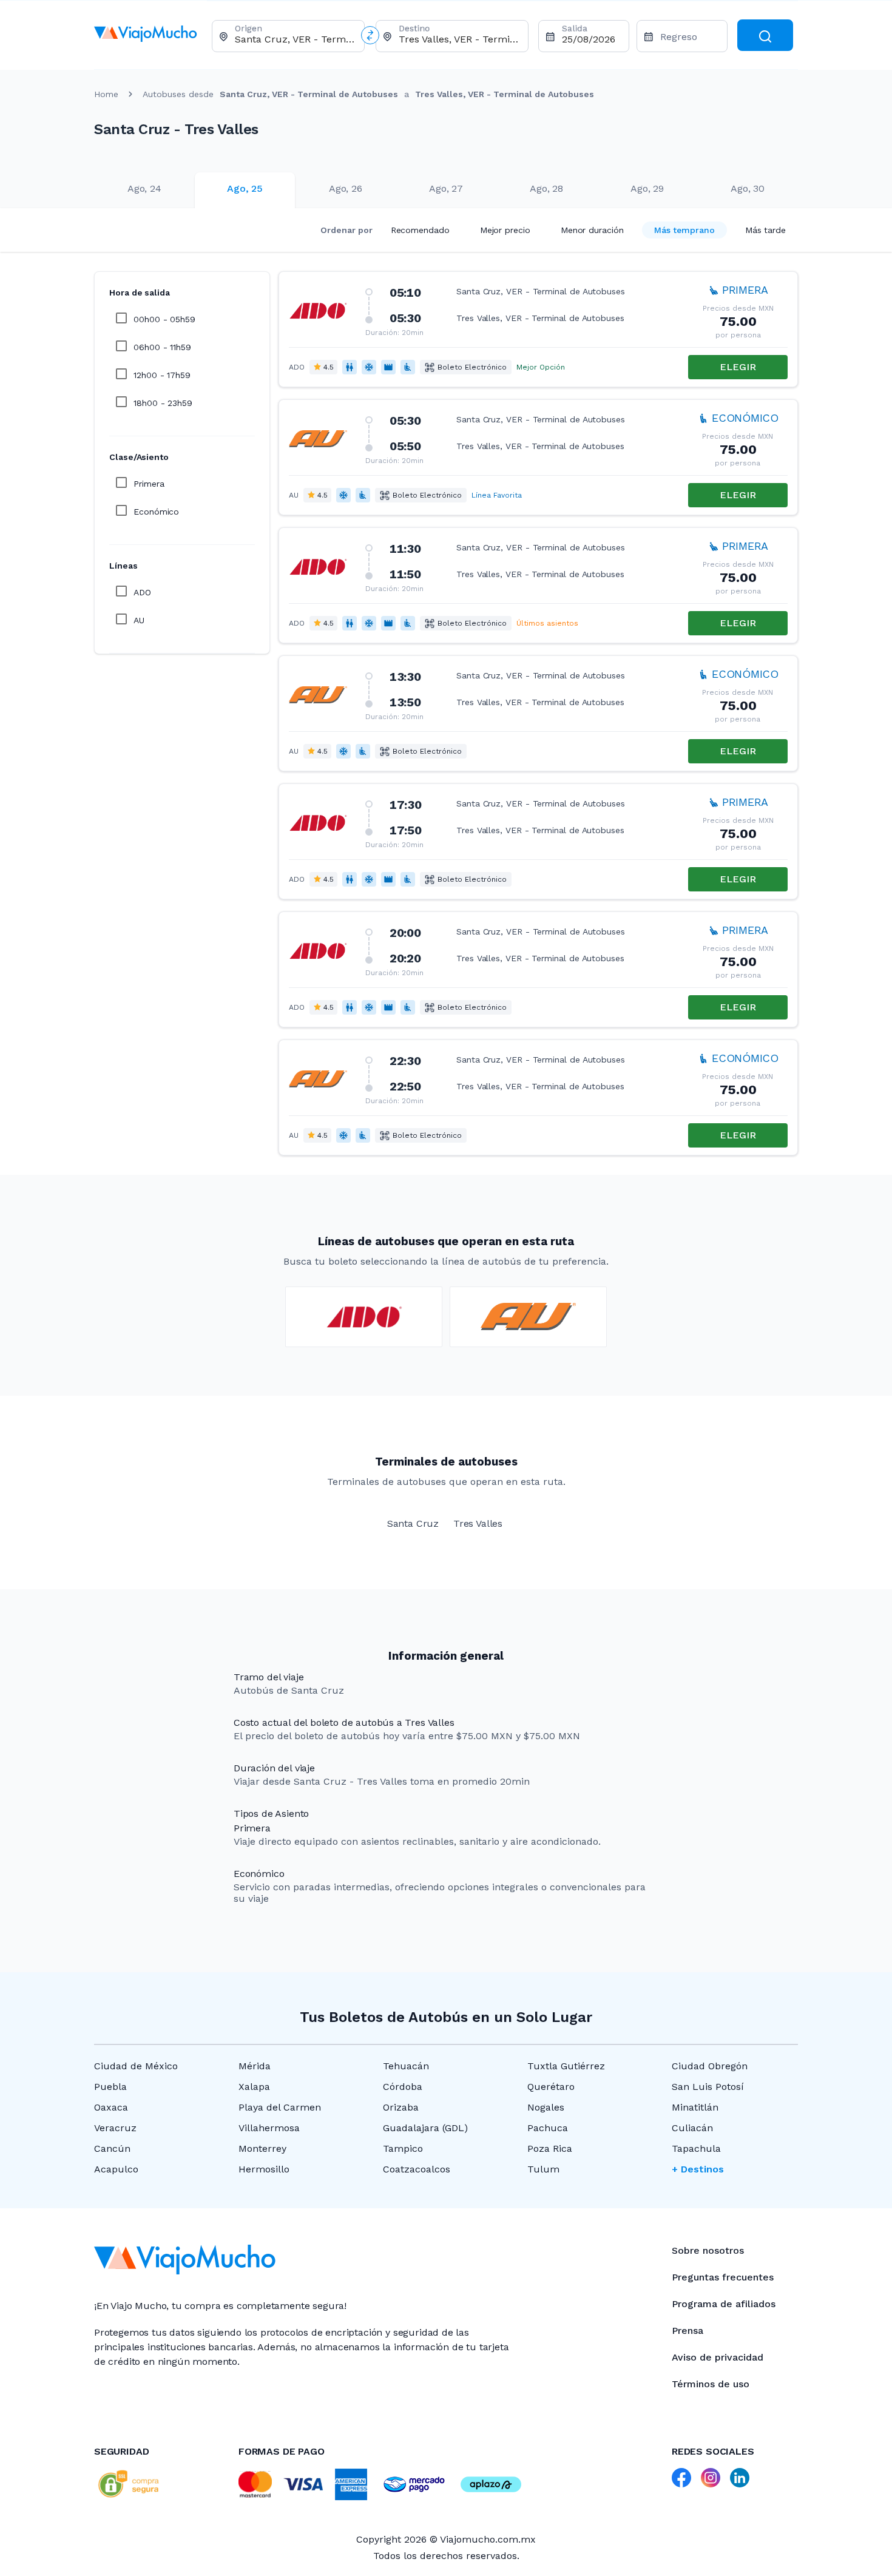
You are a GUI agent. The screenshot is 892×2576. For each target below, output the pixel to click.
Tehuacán (406, 2066)
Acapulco (116, 2169)
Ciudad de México (136, 2066)
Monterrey (262, 2148)
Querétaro (551, 2087)
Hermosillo (264, 2169)
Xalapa (254, 2087)
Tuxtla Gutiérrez (566, 2066)
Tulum (543, 2169)
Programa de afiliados (724, 2304)
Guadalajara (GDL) (425, 2128)
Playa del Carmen (280, 2107)
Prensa (688, 2331)
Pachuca (548, 2128)
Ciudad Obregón (710, 2066)
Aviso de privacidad (718, 2357)
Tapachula (696, 2148)
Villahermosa (269, 2128)
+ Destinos (698, 2169)
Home (106, 94)
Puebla (110, 2087)
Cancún (112, 2148)
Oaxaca (111, 2107)
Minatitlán (695, 2107)
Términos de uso (711, 2384)
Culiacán (692, 2128)
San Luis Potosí (708, 2087)
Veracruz (115, 2128)
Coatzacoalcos (417, 2169)
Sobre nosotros (708, 2250)
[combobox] (295, 39)
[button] (538, 329)
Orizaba (401, 2107)
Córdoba (403, 2087)
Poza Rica (550, 2148)
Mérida (255, 2066)
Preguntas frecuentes (723, 2277)
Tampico (403, 2148)
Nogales (546, 2107)
